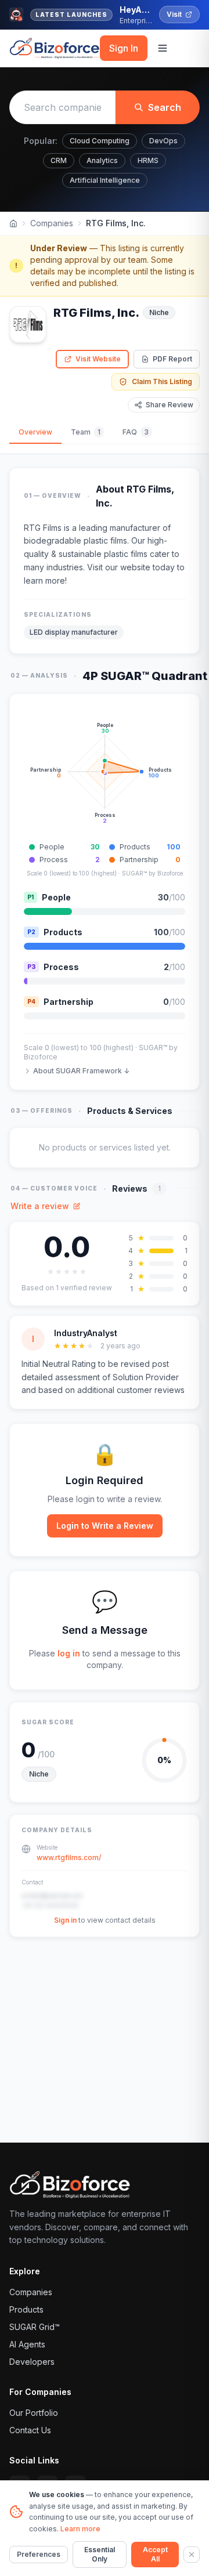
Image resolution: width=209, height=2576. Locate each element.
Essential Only (100, 2554)
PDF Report (172, 359)
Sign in (65, 1920)
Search (165, 107)
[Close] (192, 2555)
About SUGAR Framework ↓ (81, 1071)
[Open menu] (163, 48)
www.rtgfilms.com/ (69, 1857)
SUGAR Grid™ (35, 2327)
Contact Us (30, 2430)
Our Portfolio (34, 2413)
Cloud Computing (100, 141)
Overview (35, 432)
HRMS (148, 160)
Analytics (102, 160)
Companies (52, 223)
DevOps (163, 141)
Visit (174, 14)
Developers (32, 2362)
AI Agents (27, 2344)
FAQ (136, 432)
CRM (59, 160)
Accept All (155, 2554)
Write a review (40, 1206)
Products (26, 2309)
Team (86, 432)
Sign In (124, 48)
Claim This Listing (162, 381)
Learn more (80, 2529)
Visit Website (98, 359)
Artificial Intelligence (105, 180)
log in (69, 1653)
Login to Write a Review (105, 1526)
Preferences (39, 2554)
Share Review (170, 405)
